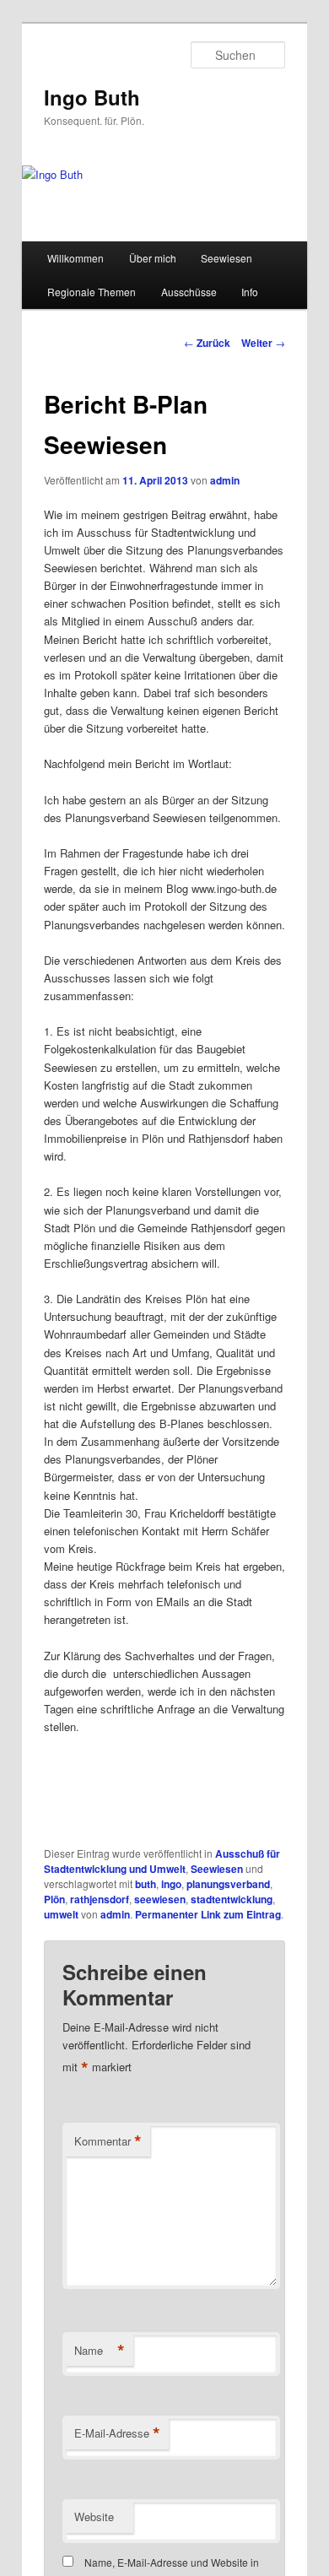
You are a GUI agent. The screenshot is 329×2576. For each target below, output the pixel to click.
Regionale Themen (92, 292)
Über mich (153, 258)
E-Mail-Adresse (117, 2433)
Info (250, 292)
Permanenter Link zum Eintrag (208, 1914)
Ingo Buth (92, 97)
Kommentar (108, 2141)
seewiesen (160, 1899)
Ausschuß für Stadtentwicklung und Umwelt (162, 1861)
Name (100, 2351)
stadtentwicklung (232, 1899)
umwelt (61, 1914)
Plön (54, 1899)
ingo (171, 1884)
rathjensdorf (100, 1899)
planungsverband (228, 1884)
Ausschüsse (189, 292)
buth (146, 1884)
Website (94, 2516)
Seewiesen (227, 258)
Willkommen (76, 258)
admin (225, 480)
